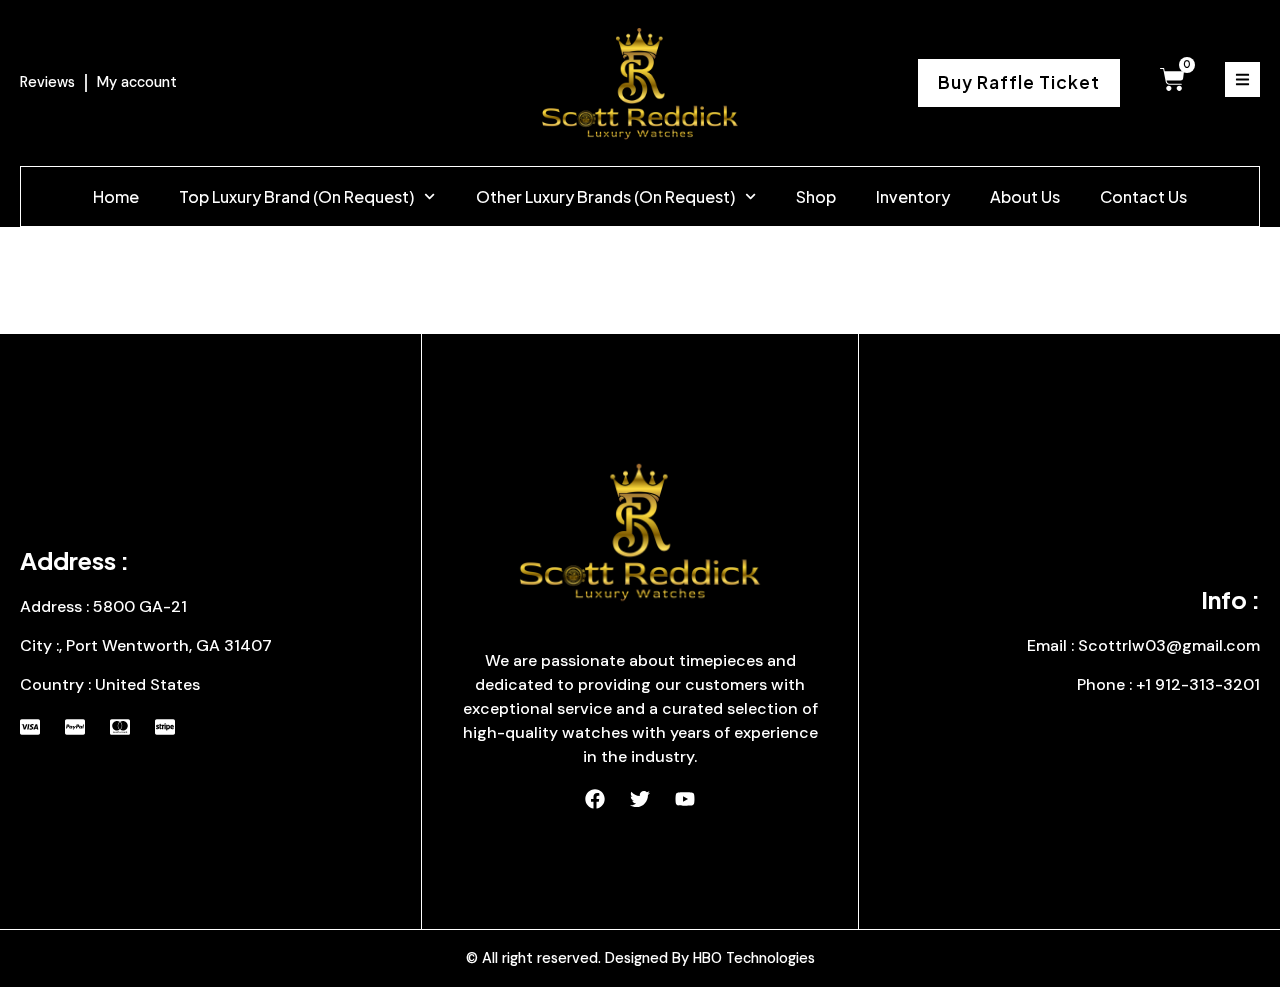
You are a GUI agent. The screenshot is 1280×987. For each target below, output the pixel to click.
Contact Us (1143, 196)
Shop (816, 196)
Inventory (913, 196)
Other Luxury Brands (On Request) (605, 196)
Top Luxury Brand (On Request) (296, 196)
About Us (1025, 196)
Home (116, 196)
